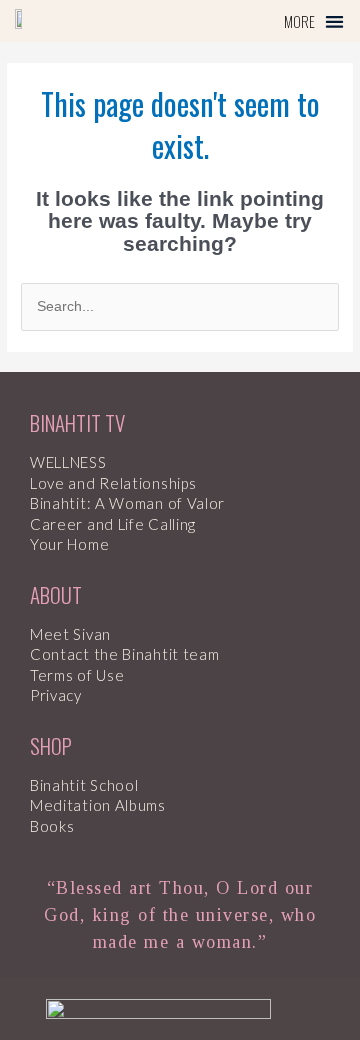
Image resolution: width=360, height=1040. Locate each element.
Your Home (69, 544)
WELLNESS (68, 462)
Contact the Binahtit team (125, 654)
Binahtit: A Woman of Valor (127, 503)
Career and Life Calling (113, 524)
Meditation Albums (98, 805)
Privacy (56, 695)
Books (52, 826)
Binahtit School (84, 785)
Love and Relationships (113, 483)
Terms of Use (77, 675)
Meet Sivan (70, 634)
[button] (314, 21)
